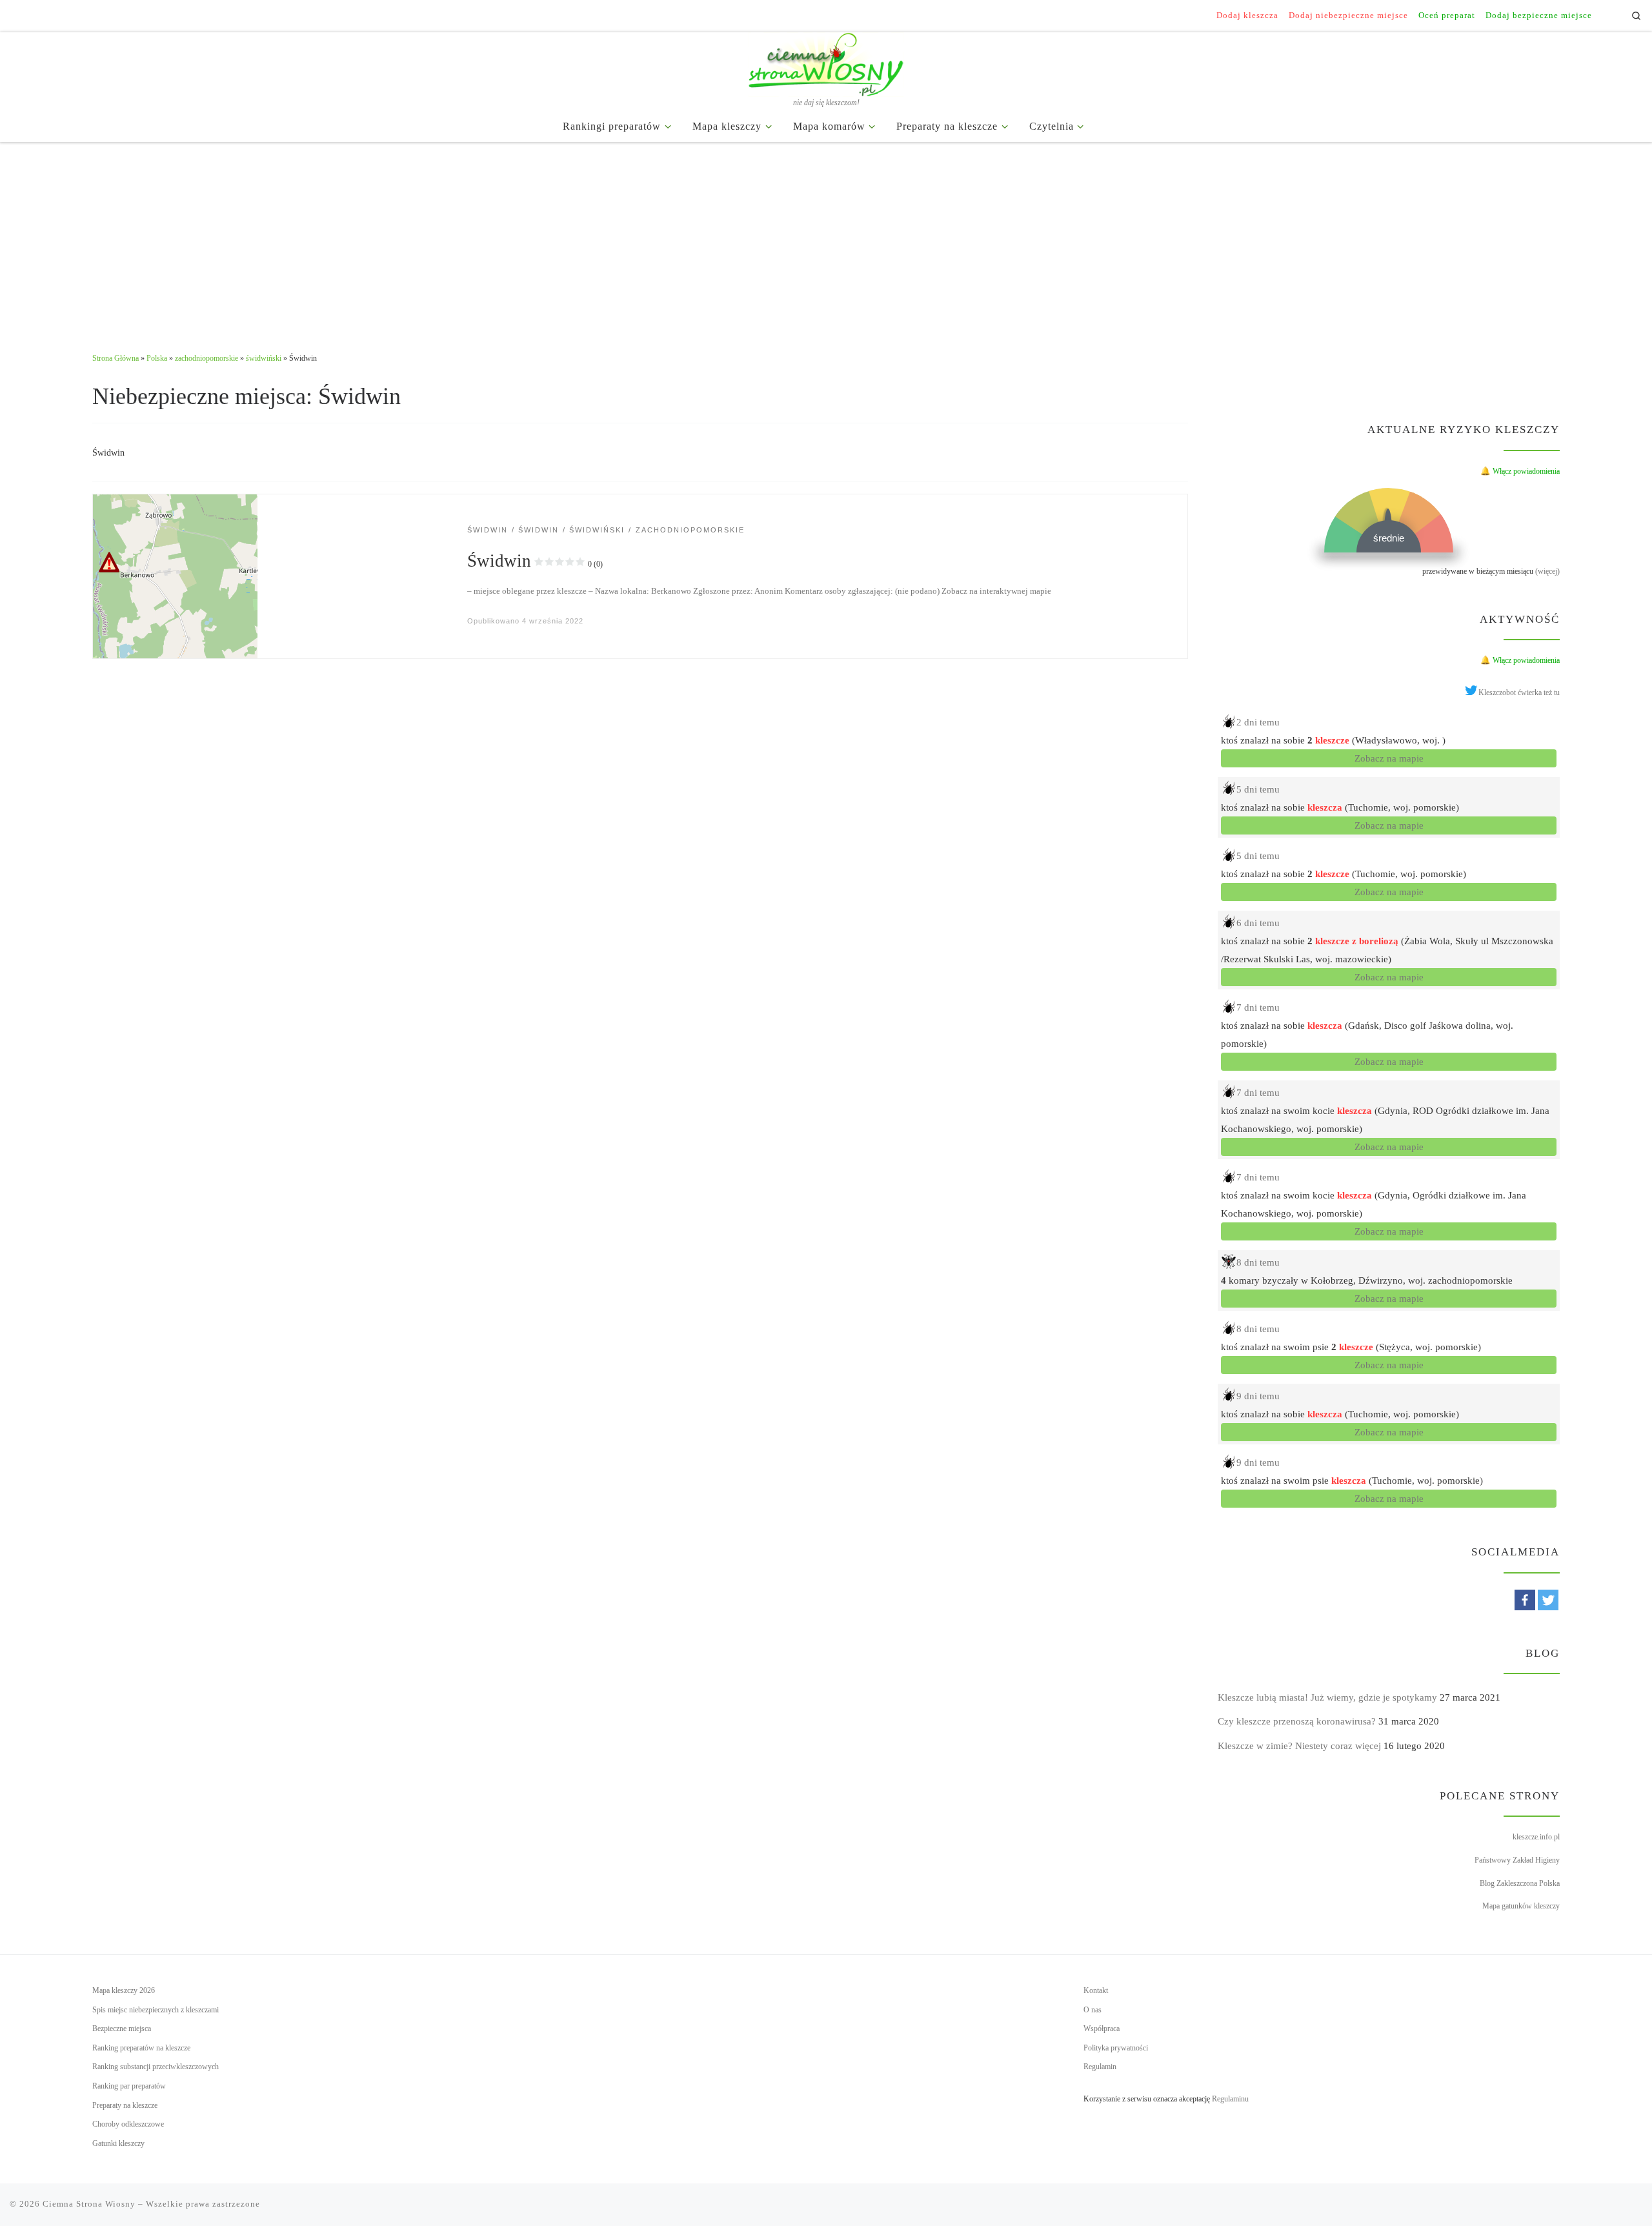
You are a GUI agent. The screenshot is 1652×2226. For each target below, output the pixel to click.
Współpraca (1102, 2029)
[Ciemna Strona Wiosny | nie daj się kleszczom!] (826, 62)
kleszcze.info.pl (1536, 1837)
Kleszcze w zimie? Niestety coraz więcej (1299, 1746)
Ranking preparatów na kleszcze (141, 2048)
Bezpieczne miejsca (122, 2029)
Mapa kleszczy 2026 (124, 1990)
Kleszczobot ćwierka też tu (1519, 693)
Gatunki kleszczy (118, 2143)
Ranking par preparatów (129, 2086)
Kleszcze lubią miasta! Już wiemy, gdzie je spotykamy (1327, 1697)
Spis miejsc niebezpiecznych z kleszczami (156, 2010)
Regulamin (1100, 2067)
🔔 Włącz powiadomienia (1520, 471)
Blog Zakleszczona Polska (1520, 1883)
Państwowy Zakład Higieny (1517, 1860)
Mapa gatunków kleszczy (1521, 1906)
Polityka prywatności (1116, 2048)
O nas (1093, 2010)
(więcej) (1547, 571)
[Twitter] (1548, 1600)
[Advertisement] (826, 239)
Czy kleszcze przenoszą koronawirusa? (1297, 1721)
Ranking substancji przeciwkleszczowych (156, 2067)
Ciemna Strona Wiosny (89, 2204)
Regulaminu (1230, 2099)
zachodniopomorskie (206, 358)
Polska (157, 358)
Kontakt (1096, 1990)
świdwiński (264, 358)
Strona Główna (116, 358)
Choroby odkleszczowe (128, 2124)
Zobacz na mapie (1389, 758)
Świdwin (535, 561)
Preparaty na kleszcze (125, 2105)
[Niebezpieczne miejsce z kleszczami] (175, 575)
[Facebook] (1525, 1600)
